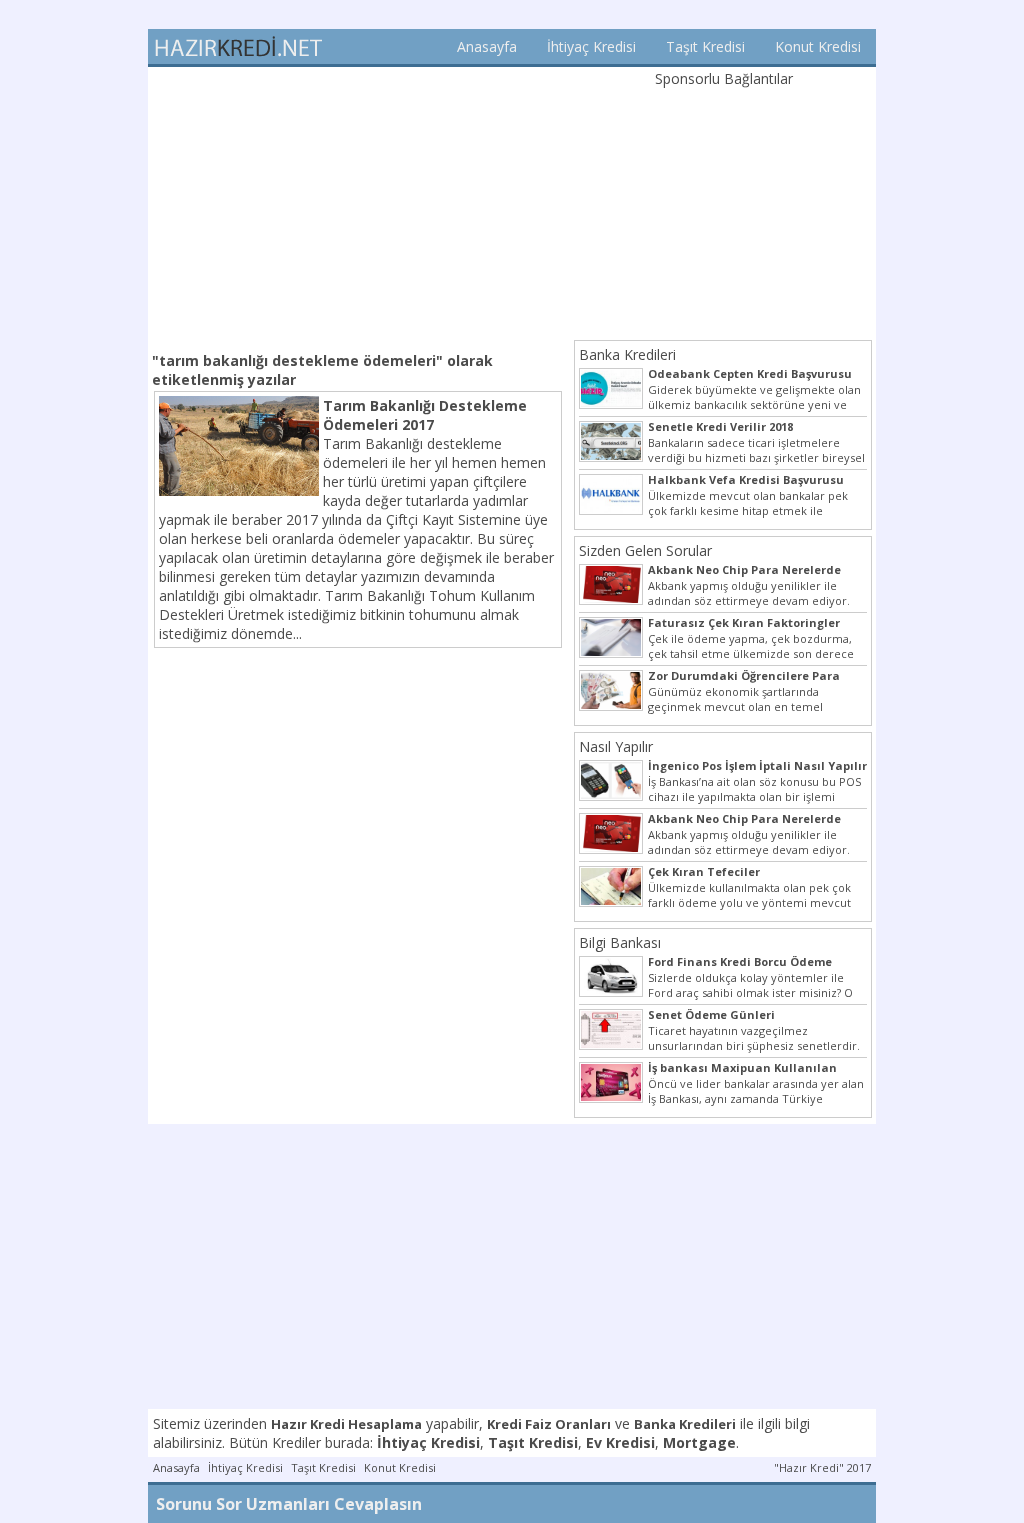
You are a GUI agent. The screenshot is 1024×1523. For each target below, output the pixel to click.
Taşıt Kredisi (705, 46)
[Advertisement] (358, 207)
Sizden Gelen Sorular (645, 550)
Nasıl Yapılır (616, 746)
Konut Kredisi (818, 46)
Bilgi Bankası (620, 942)
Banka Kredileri (627, 354)
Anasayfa (487, 46)
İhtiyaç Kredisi (591, 46)
